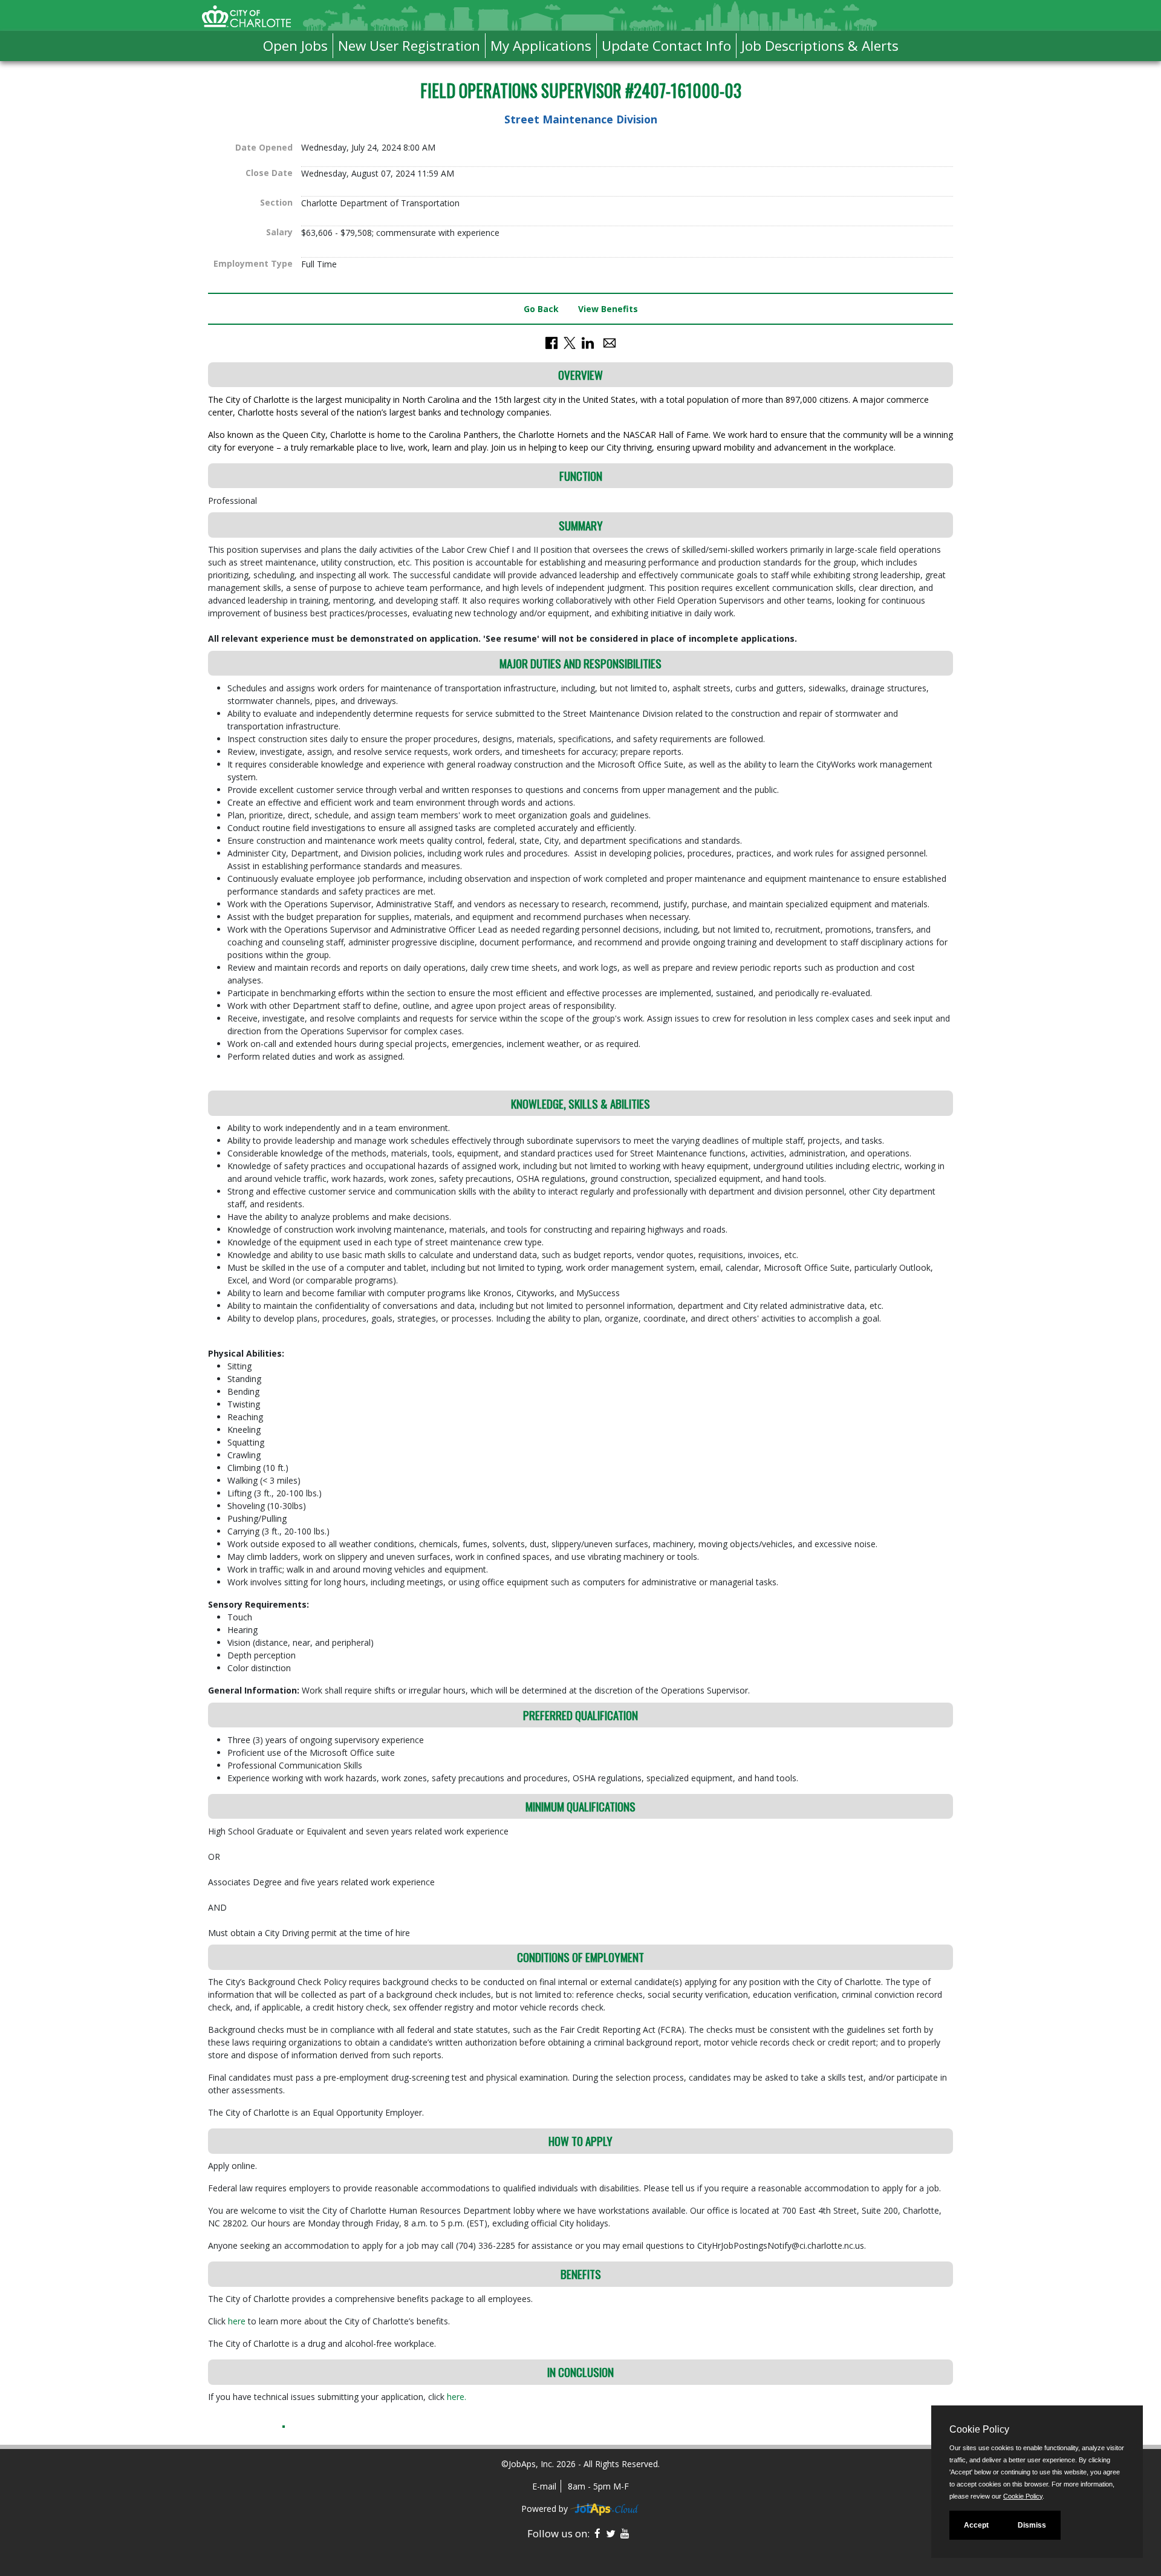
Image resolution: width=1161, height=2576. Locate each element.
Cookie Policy (1023, 2496)
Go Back (541, 309)
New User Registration (409, 46)
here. (457, 2397)
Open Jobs (295, 46)
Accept (976, 2525)
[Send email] (610, 342)
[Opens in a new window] (605, 2509)
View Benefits (608, 309)
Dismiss (1032, 2525)
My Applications (541, 46)
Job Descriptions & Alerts (820, 46)
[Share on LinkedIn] (588, 342)
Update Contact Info (666, 46)
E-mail (544, 2486)
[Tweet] (570, 342)
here (238, 2321)
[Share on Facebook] (551, 342)
